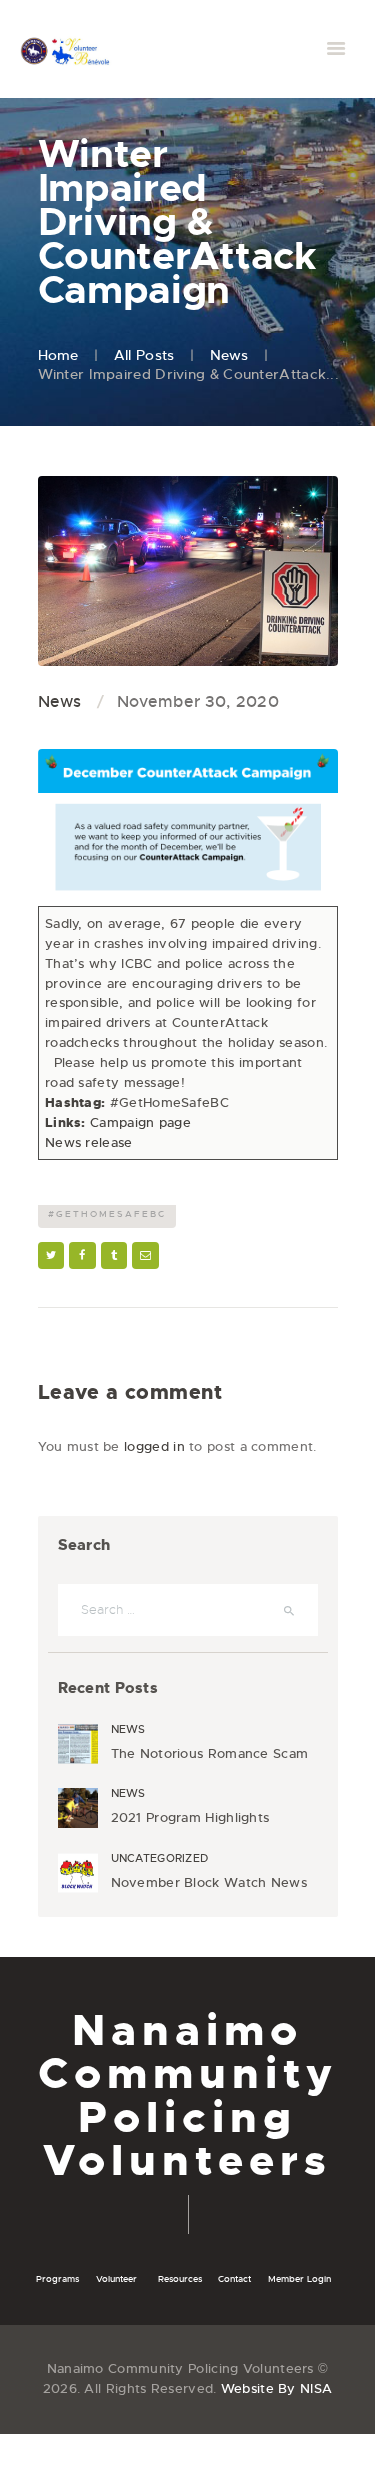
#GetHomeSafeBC (107, 1214)
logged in (154, 1446)
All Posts (144, 355)
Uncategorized (160, 1858)
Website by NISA (277, 2388)
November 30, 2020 (198, 701)
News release (89, 1142)
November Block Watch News (209, 1883)
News (229, 355)
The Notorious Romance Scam (210, 1754)
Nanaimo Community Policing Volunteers (188, 2095)
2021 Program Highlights (190, 1818)
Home (58, 355)
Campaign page (140, 1122)
